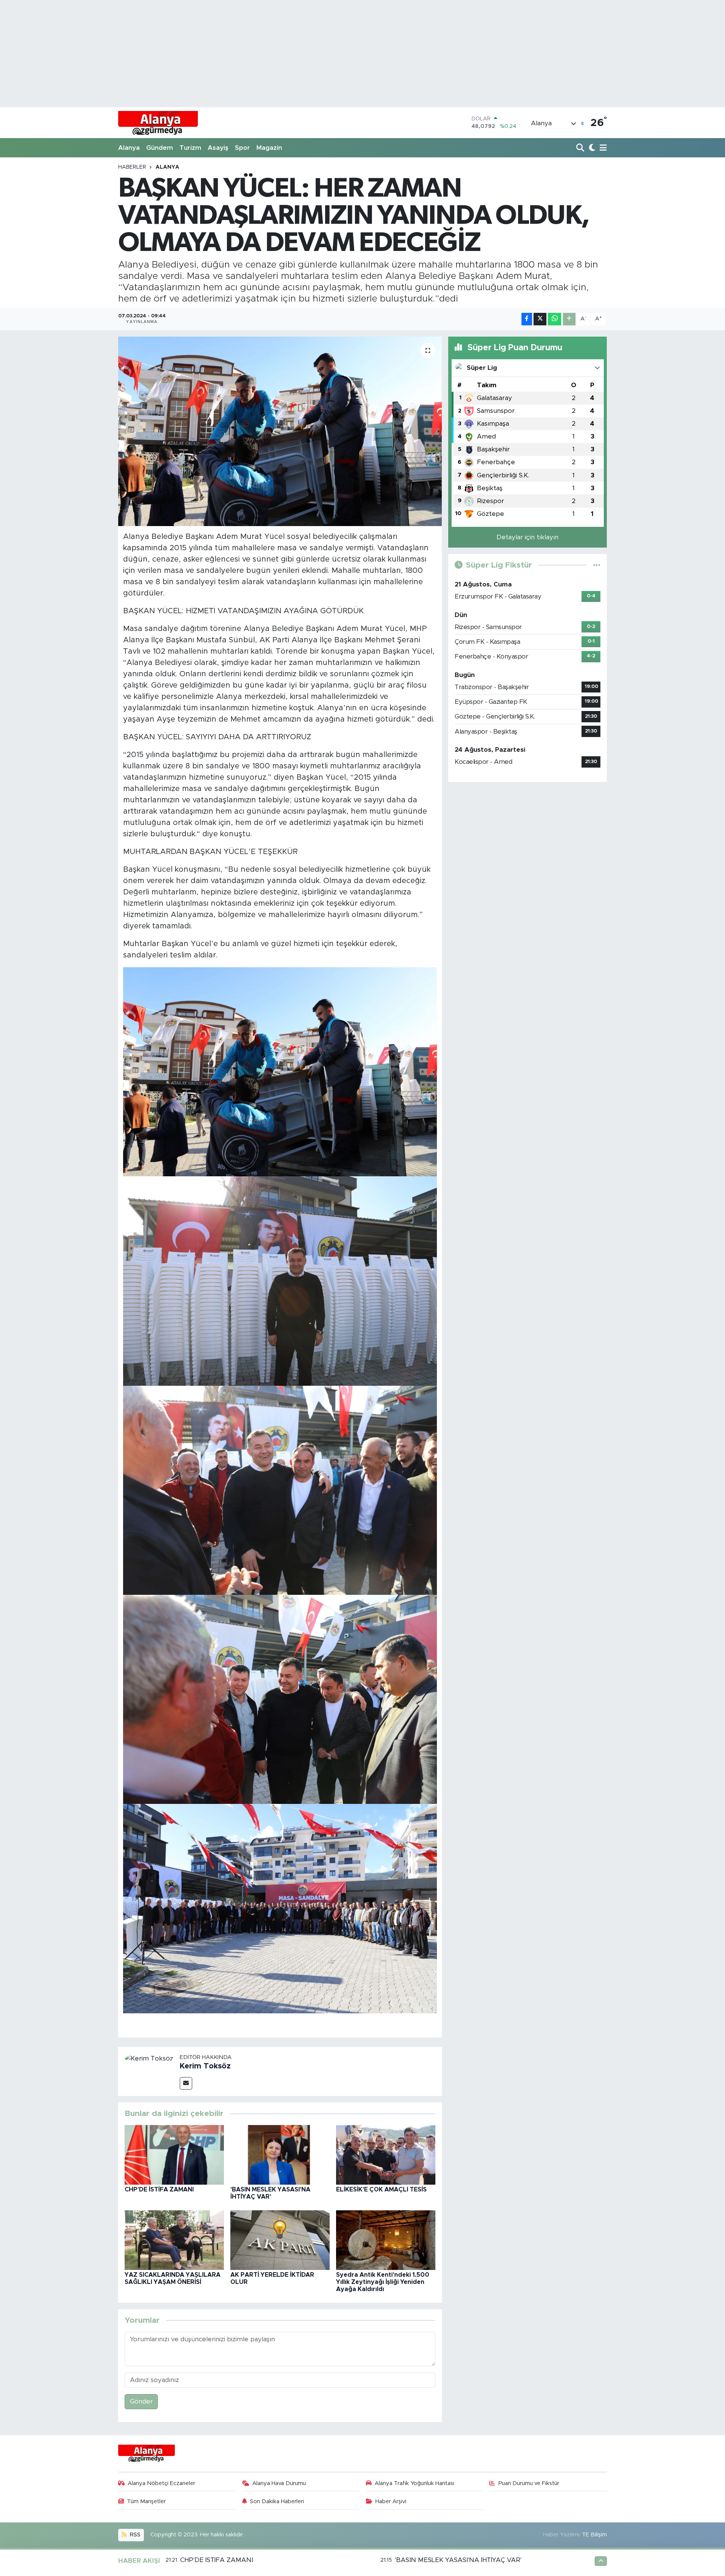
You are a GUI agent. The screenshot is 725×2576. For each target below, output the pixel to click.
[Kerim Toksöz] (149, 2058)
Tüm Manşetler (146, 2501)
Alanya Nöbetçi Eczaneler (161, 2483)
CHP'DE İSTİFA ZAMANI (159, 2190)
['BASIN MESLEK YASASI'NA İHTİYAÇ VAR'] (280, 2154)
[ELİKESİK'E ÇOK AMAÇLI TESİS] (386, 2154)
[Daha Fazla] (569, 319)
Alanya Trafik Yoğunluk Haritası (414, 2483)
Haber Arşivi (391, 2501)
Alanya (129, 148)
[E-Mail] (186, 2083)
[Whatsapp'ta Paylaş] (555, 319)
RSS (134, 2535)
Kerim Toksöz (205, 2066)
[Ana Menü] (602, 148)
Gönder (141, 2401)
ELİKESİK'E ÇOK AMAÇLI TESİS (381, 2190)
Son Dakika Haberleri (277, 2501)
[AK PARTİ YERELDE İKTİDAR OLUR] (280, 2240)
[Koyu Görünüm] (591, 148)
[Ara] (581, 148)
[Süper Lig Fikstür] (597, 565)
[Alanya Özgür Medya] (158, 123)
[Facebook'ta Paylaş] (527, 319)
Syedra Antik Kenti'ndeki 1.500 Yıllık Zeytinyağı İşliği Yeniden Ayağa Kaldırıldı (383, 2282)
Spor (242, 148)
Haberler (132, 167)
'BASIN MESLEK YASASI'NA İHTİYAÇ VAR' (458, 2560)
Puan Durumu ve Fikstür (529, 2483)
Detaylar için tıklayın (528, 537)
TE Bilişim (594, 2535)
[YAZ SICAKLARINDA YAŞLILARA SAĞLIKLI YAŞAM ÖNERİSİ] (174, 2240)
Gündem (160, 148)
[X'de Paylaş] (540, 319)
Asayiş (218, 148)
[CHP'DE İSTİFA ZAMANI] (174, 2154)
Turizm (190, 148)
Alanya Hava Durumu (279, 2483)
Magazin (269, 148)
